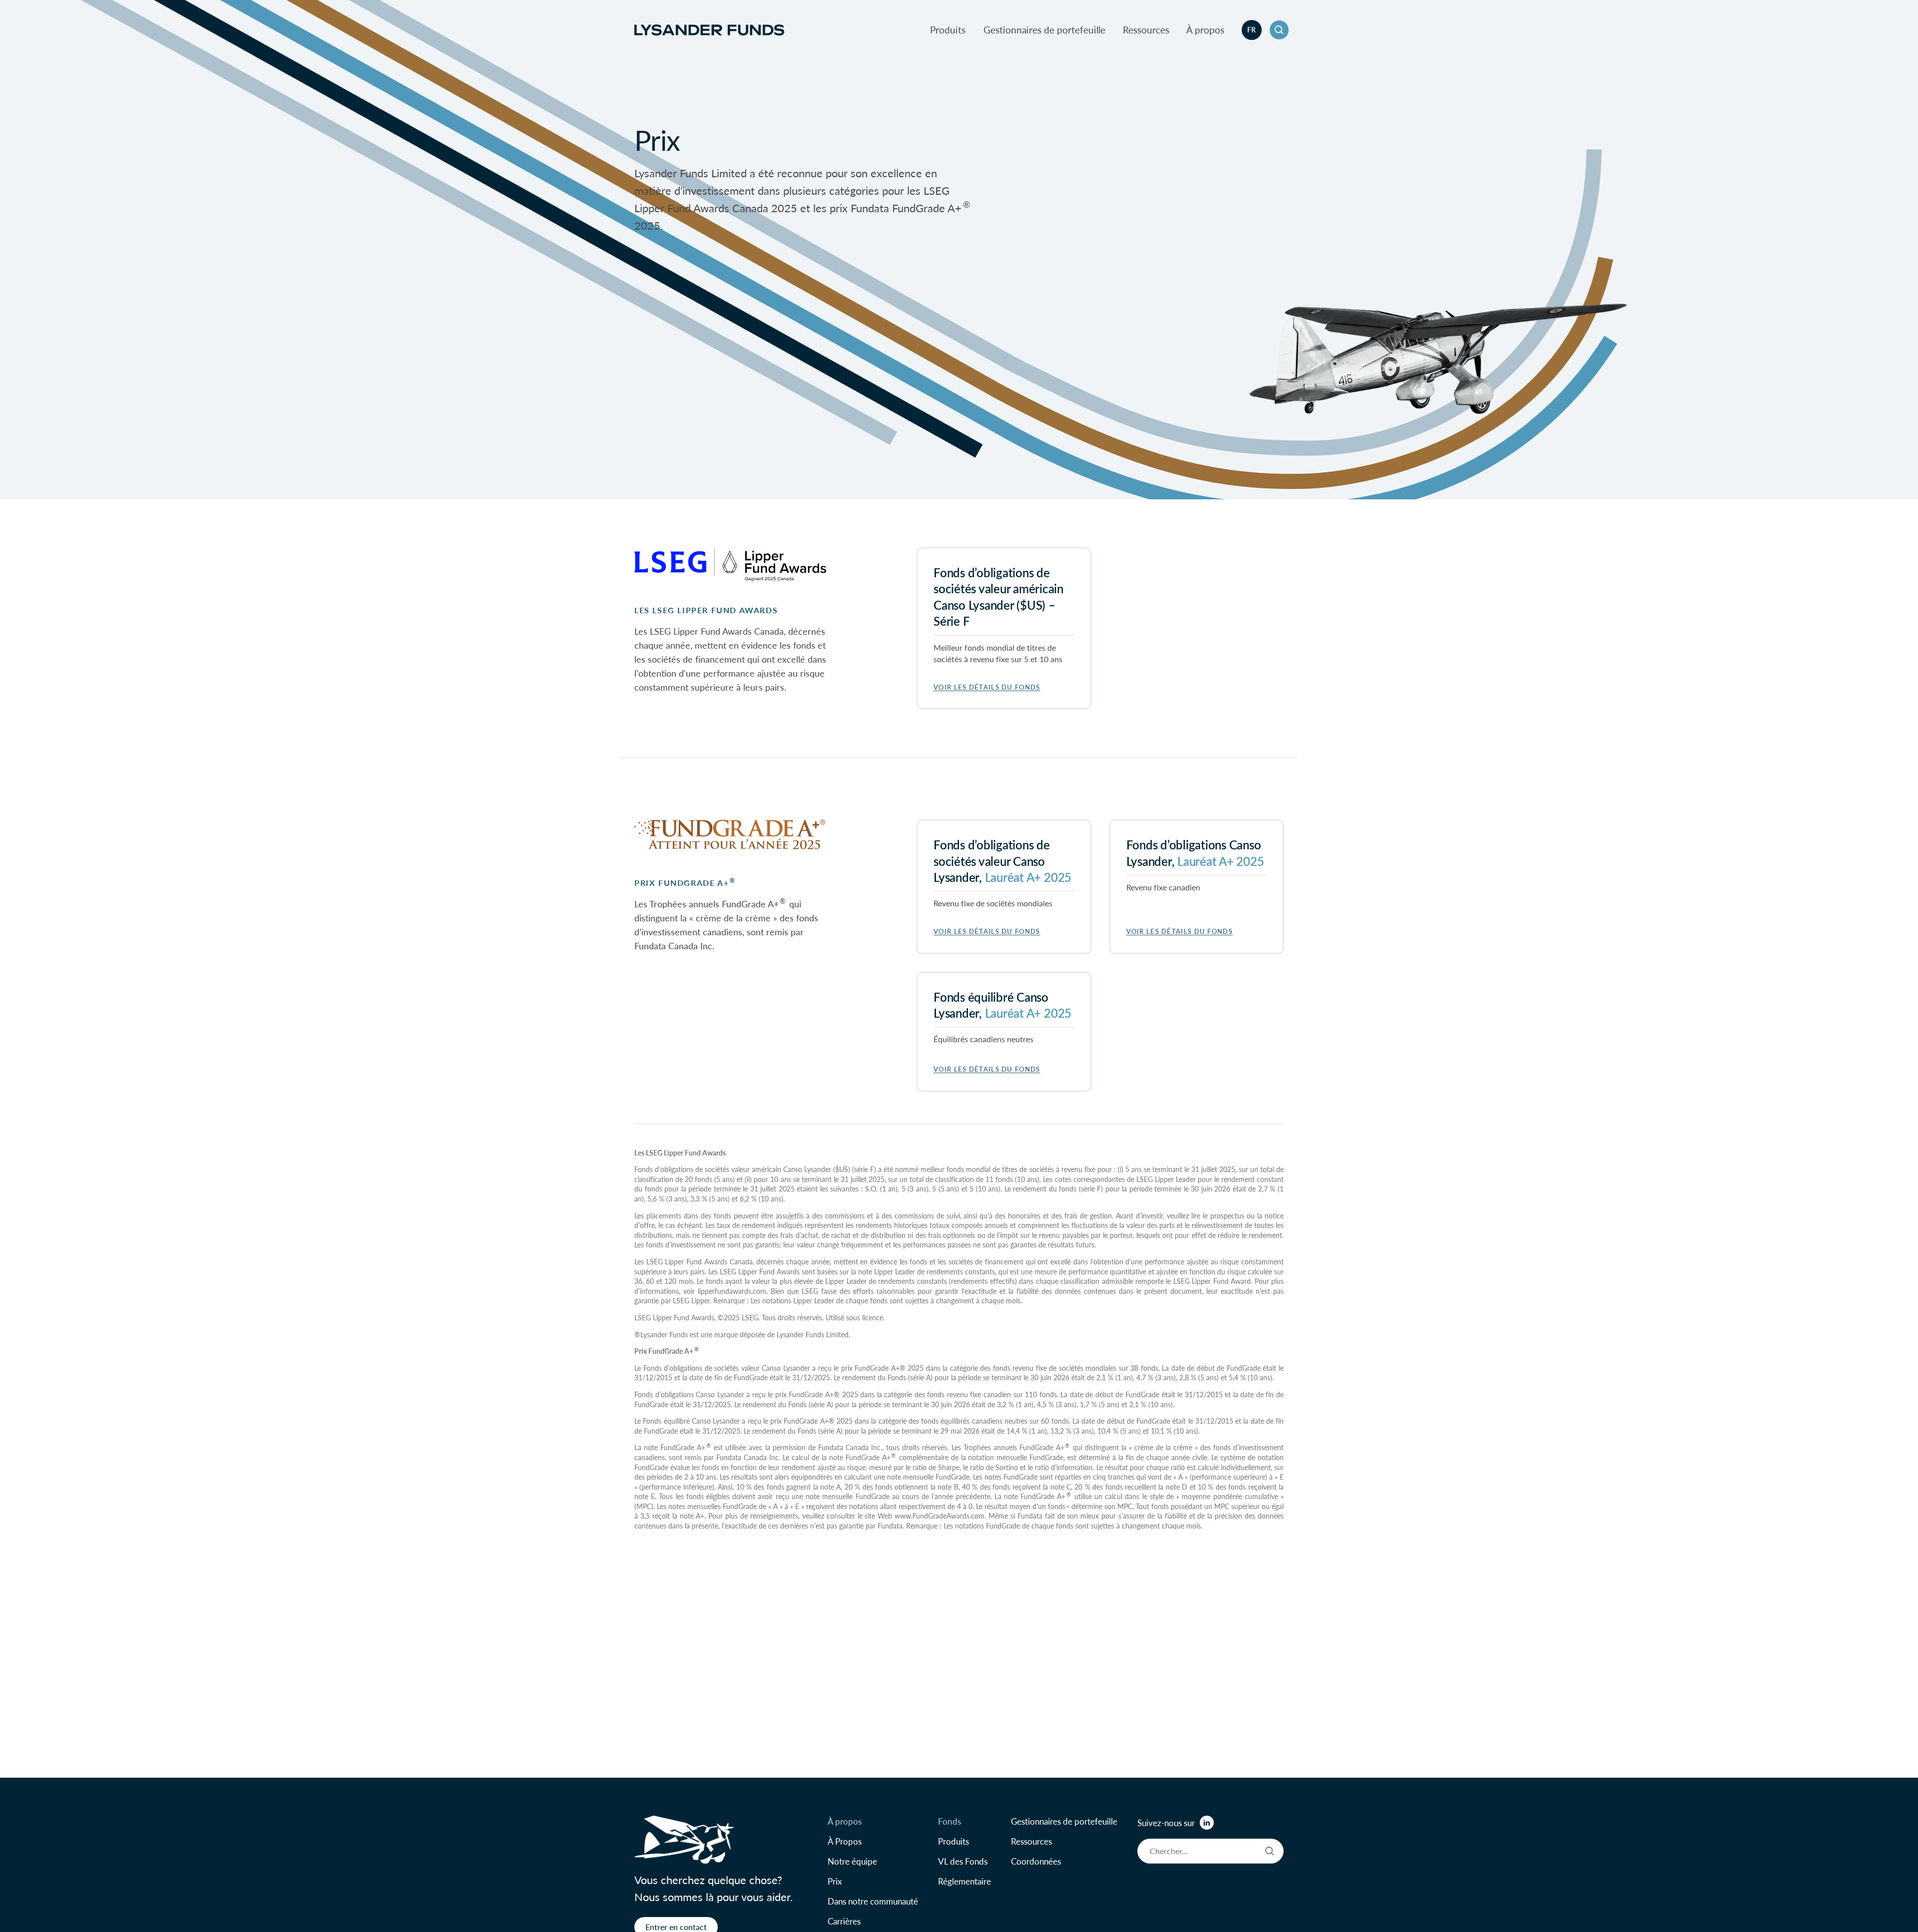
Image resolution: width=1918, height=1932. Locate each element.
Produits (948, 30)
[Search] (1270, 1851)
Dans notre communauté (873, 1901)
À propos (1205, 30)
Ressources (1146, 30)
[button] (1279, 30)
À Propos (845, 1841)
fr (1252, 29)
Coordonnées (1036, 1861)
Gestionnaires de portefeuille (1044, 30)
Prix (835, 1881)
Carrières (844, 1921)
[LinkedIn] (1207, 1823)
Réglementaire (964, 1881)
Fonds (950, 1821)
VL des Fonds (963, 1861)
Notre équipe (852, 1861)
